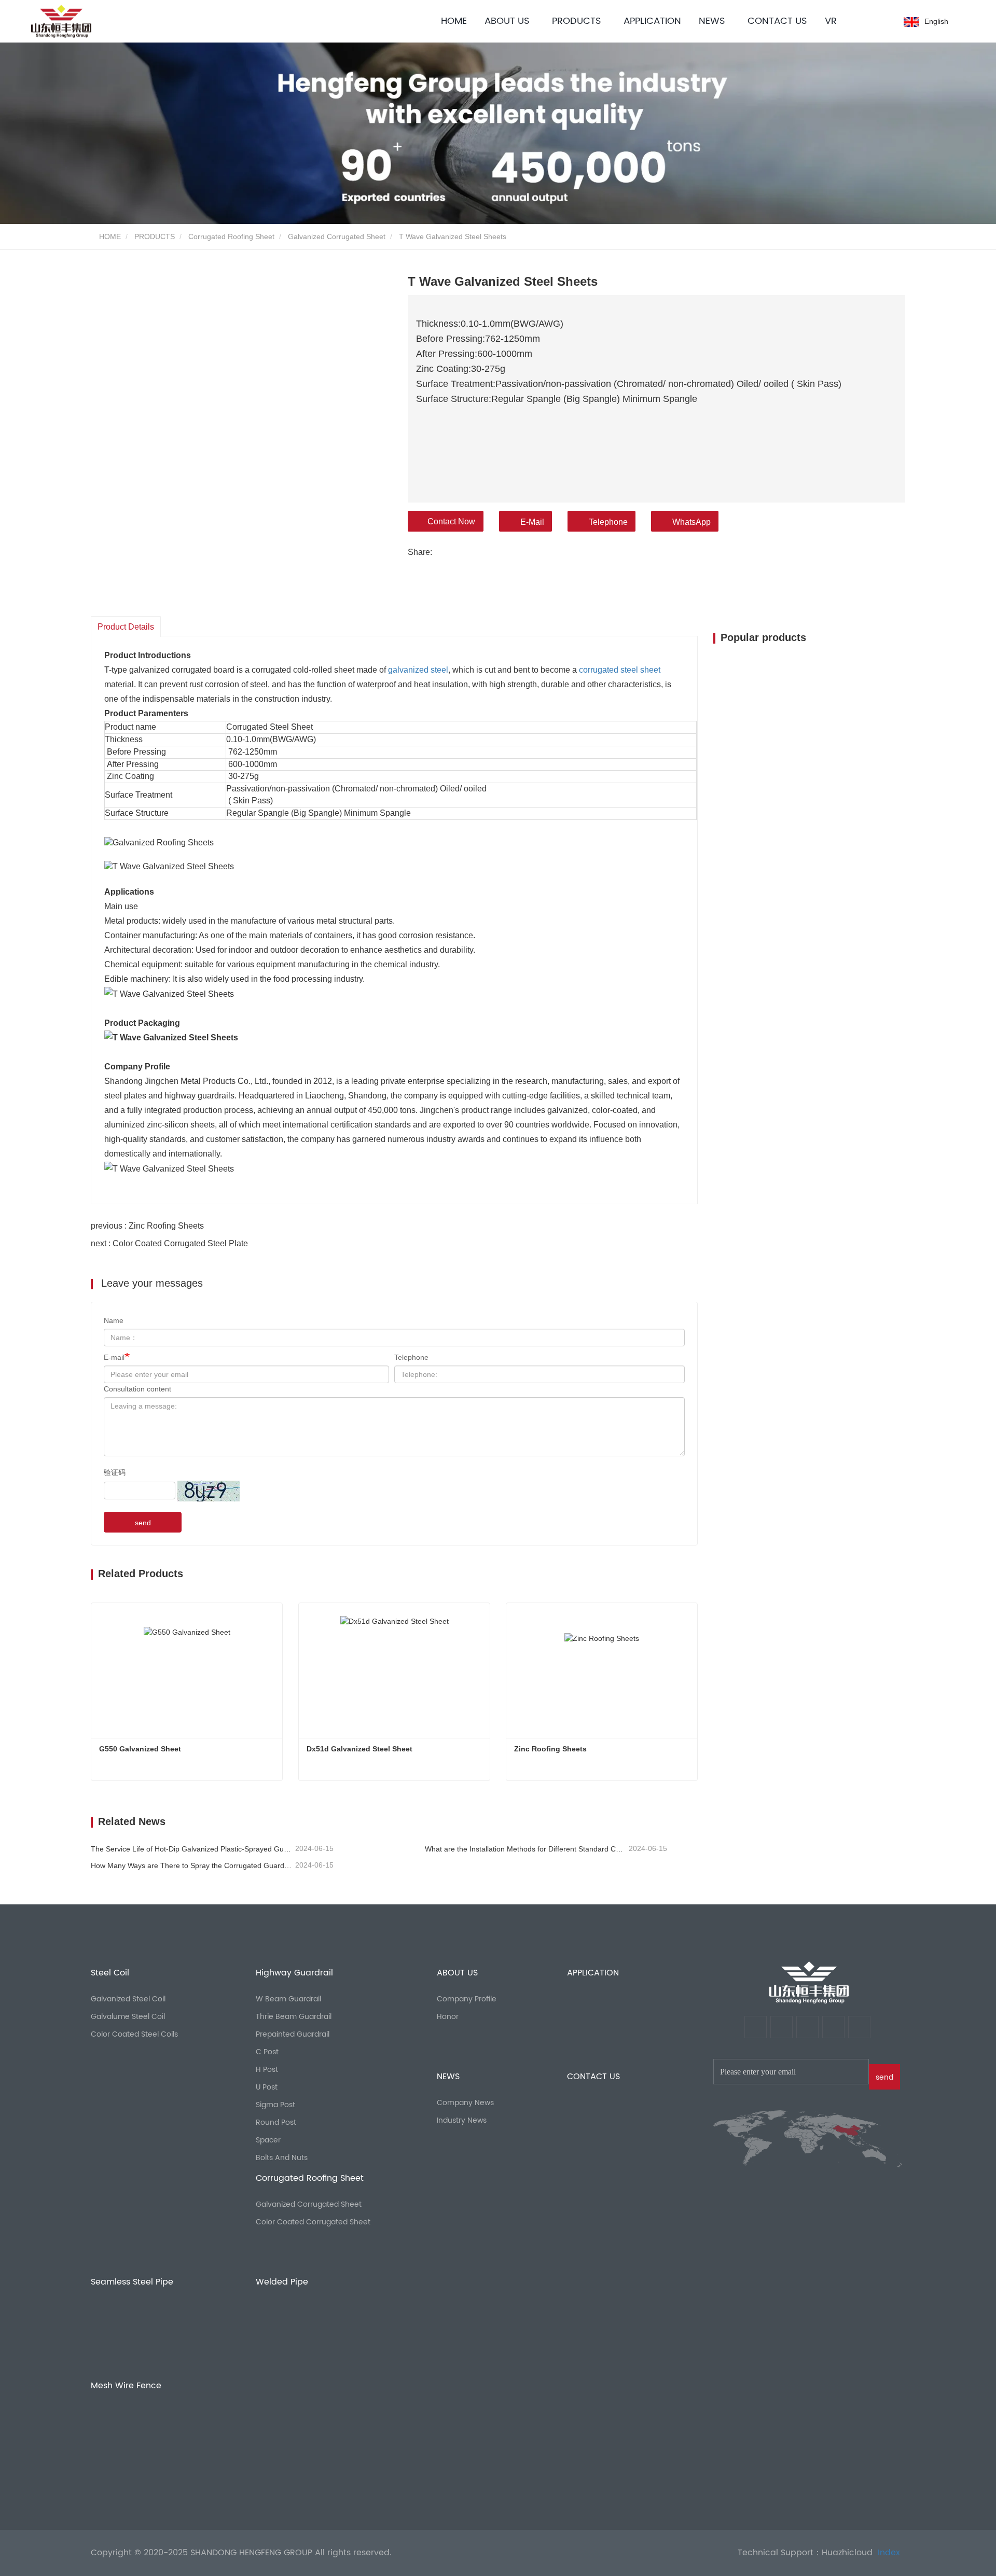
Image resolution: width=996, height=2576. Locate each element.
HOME (454, 21)
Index (889, 2553)
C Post (267, 2052)
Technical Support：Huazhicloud (805, 2553)
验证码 (115, 1472)
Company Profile (467, 1999)
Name (114, 1320)
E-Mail (532, 522)
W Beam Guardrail (288, 1999)
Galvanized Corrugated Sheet (337, 236)
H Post (267, 2070)
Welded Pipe (282, 2282)
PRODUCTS (155, 236)
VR (831, 21)
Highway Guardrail (294, 1973)
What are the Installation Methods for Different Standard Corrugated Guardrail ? (526, 1849)
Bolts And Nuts (282, 2158)
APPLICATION (652, 21)
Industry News (462, 2120)
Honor (448, 2017)
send (143, 1523)
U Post (267, 2087)
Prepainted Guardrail (293, 2034)
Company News (465, 2103)
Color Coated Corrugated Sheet (313, 2222)
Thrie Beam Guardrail (294, 2017)
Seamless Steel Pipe (132, 2282)
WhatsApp (691, 522)
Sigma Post (275, 2105)
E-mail (114, 1357)
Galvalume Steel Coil (128, 2017)
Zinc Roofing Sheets (551, 1749)
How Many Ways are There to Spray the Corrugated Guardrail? (192, 1865)
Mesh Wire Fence (126, 2386)
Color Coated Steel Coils (134, 2034)
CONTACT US (777, 21)
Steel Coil (110, 1973)
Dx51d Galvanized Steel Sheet (359, 1749)
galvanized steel (418, 670)
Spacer (268, 2140)
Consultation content (137, 1389)
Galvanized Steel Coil (128, 1999)
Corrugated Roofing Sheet (231, 236)
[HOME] (809, 1982)
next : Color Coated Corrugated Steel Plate (169, 1243)
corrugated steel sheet (620, 670)
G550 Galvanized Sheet (140, 1749)
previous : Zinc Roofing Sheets (147, 1226)
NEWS (448, 2077)
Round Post (276, 2122)
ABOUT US (457, 1973)
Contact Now (451, 521)
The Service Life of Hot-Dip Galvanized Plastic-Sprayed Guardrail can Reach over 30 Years (192, 1849)
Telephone (608, 522)
